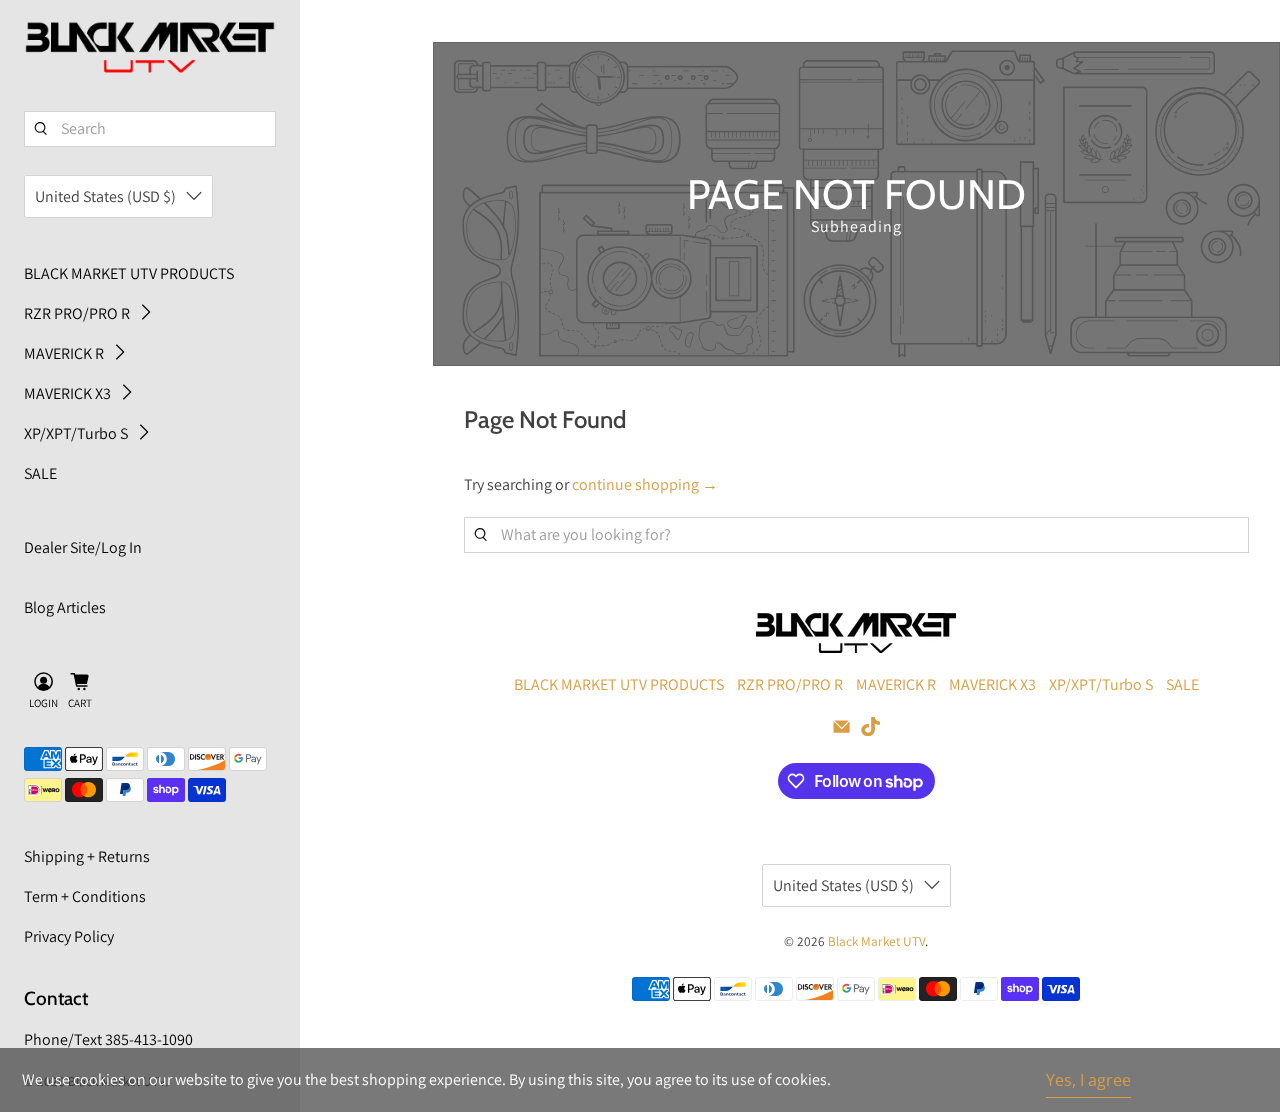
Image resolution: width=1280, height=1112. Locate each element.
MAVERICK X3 (67, 393)
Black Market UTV (876, 941)
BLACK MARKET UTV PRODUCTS (129, 273)
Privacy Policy (69, 936)
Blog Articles (65, 607)
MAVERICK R (64, 353)
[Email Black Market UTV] (841, 730)
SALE (40, 473)
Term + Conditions (85, 896)
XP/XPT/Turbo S (76, 433)
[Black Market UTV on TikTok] (870, 730)
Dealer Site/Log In (83, 547)
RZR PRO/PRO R (77, 313)
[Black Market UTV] (150, 48)
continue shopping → (645, 484)
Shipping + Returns (87, 856)
